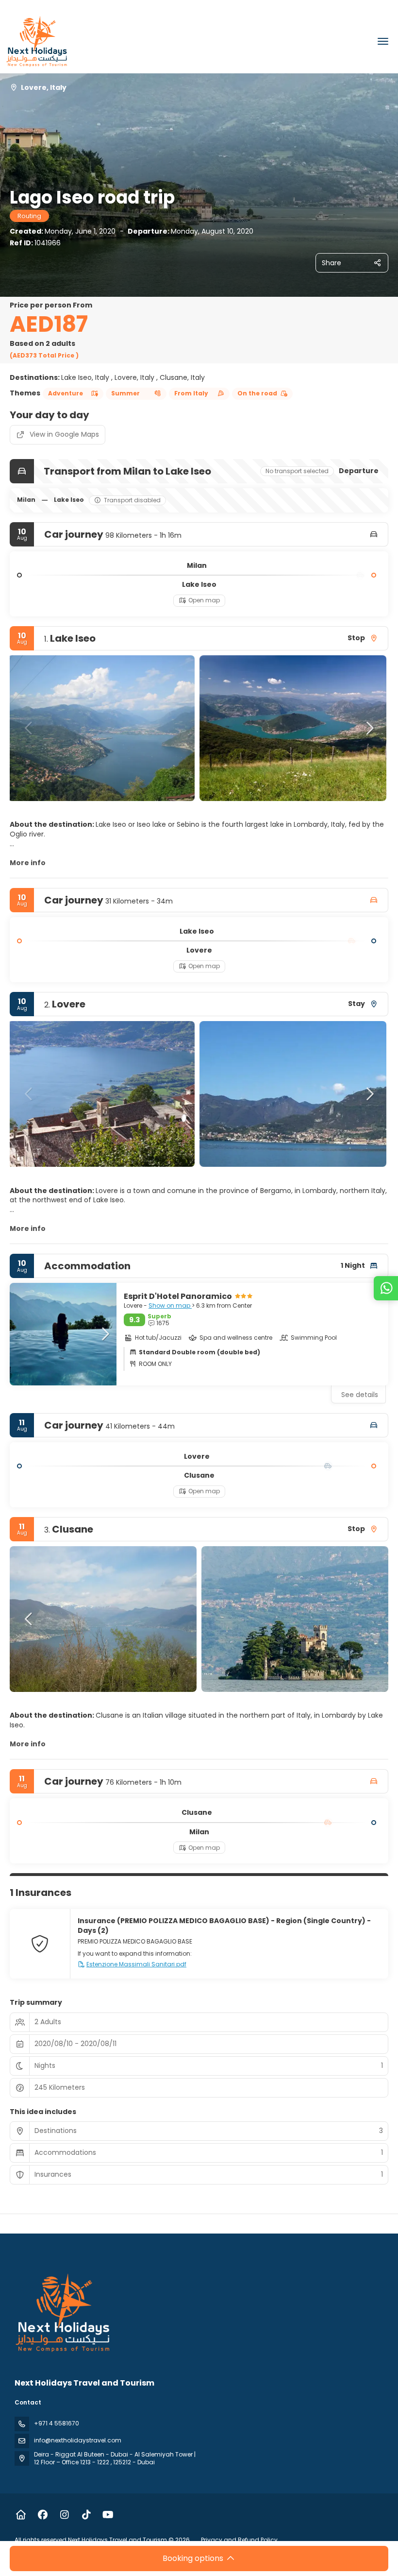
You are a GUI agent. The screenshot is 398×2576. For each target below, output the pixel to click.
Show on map (170, 1305)
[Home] (21, 2515)
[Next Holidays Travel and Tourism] (63, 2313)
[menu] (383, 41)
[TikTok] (86, 2515)
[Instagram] (64, 2515)
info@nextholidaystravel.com (78, 2440)
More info (28, 863)
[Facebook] (42, 2515)
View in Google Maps (64, 434)
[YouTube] (108, 2515)
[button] (29, 728)
